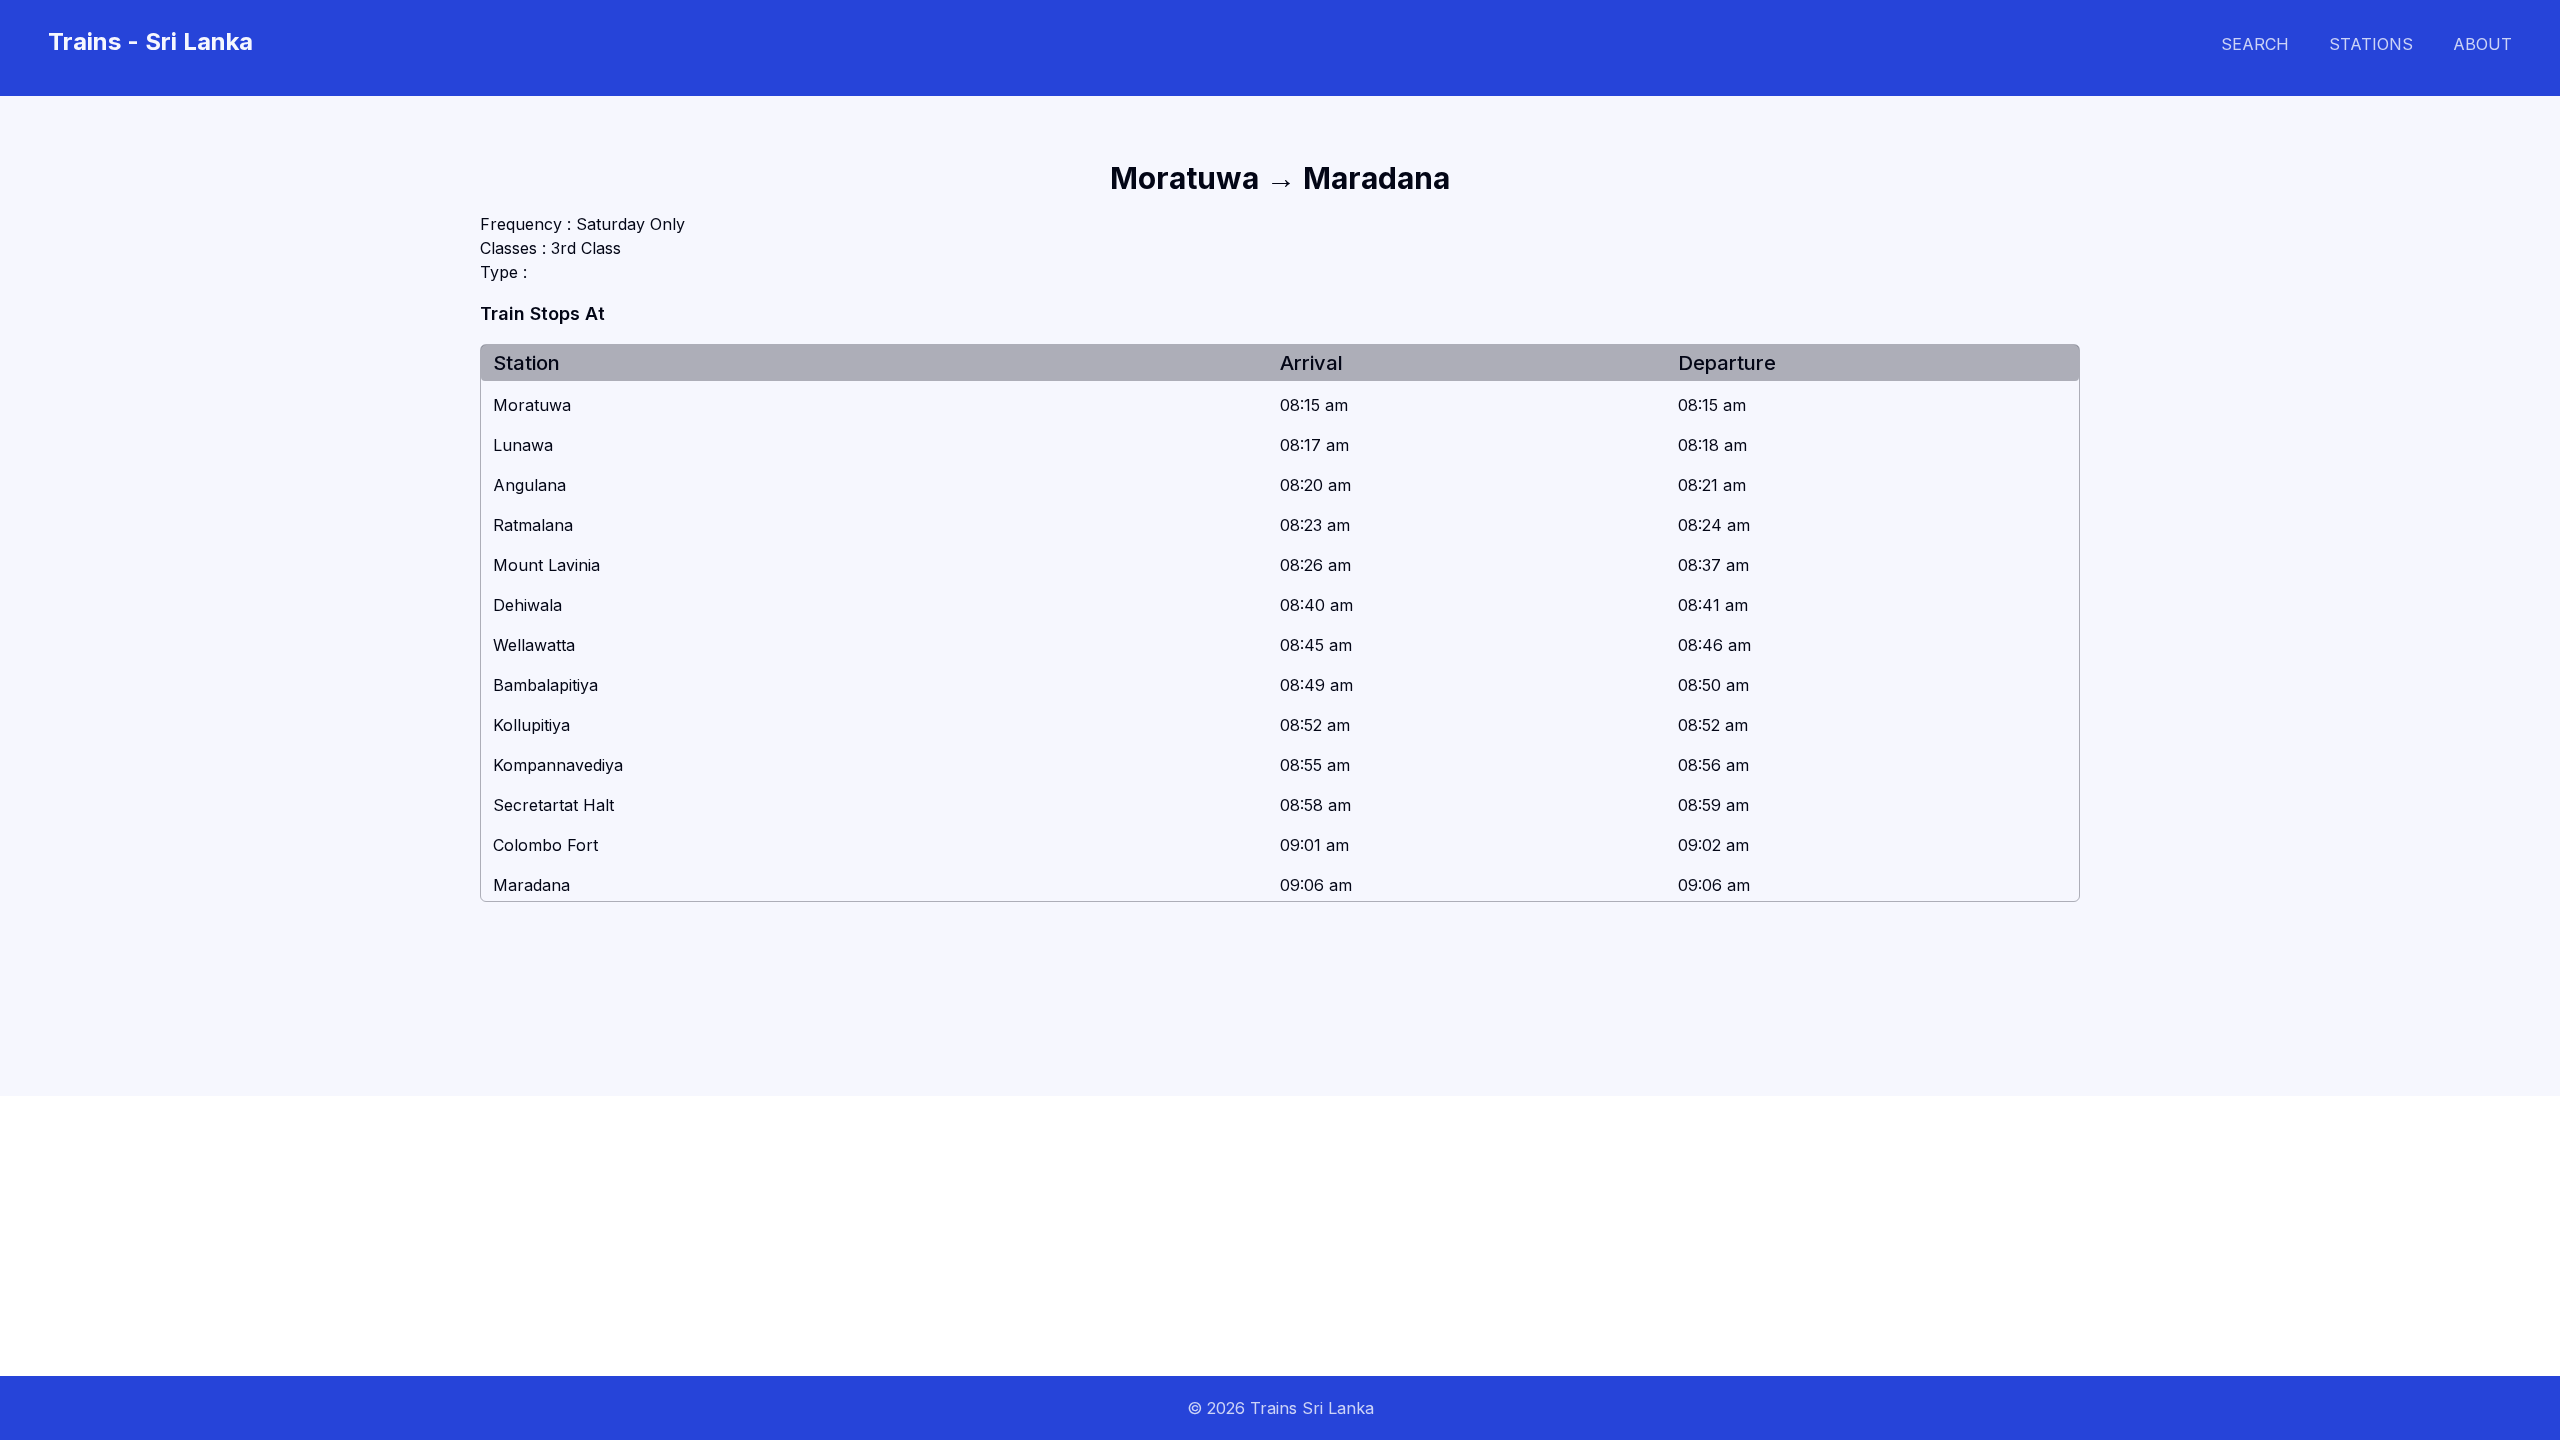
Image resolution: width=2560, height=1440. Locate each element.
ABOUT (2482, 44)
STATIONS (2371, 44)
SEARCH (2255, 44)
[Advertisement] (600, 1236)
